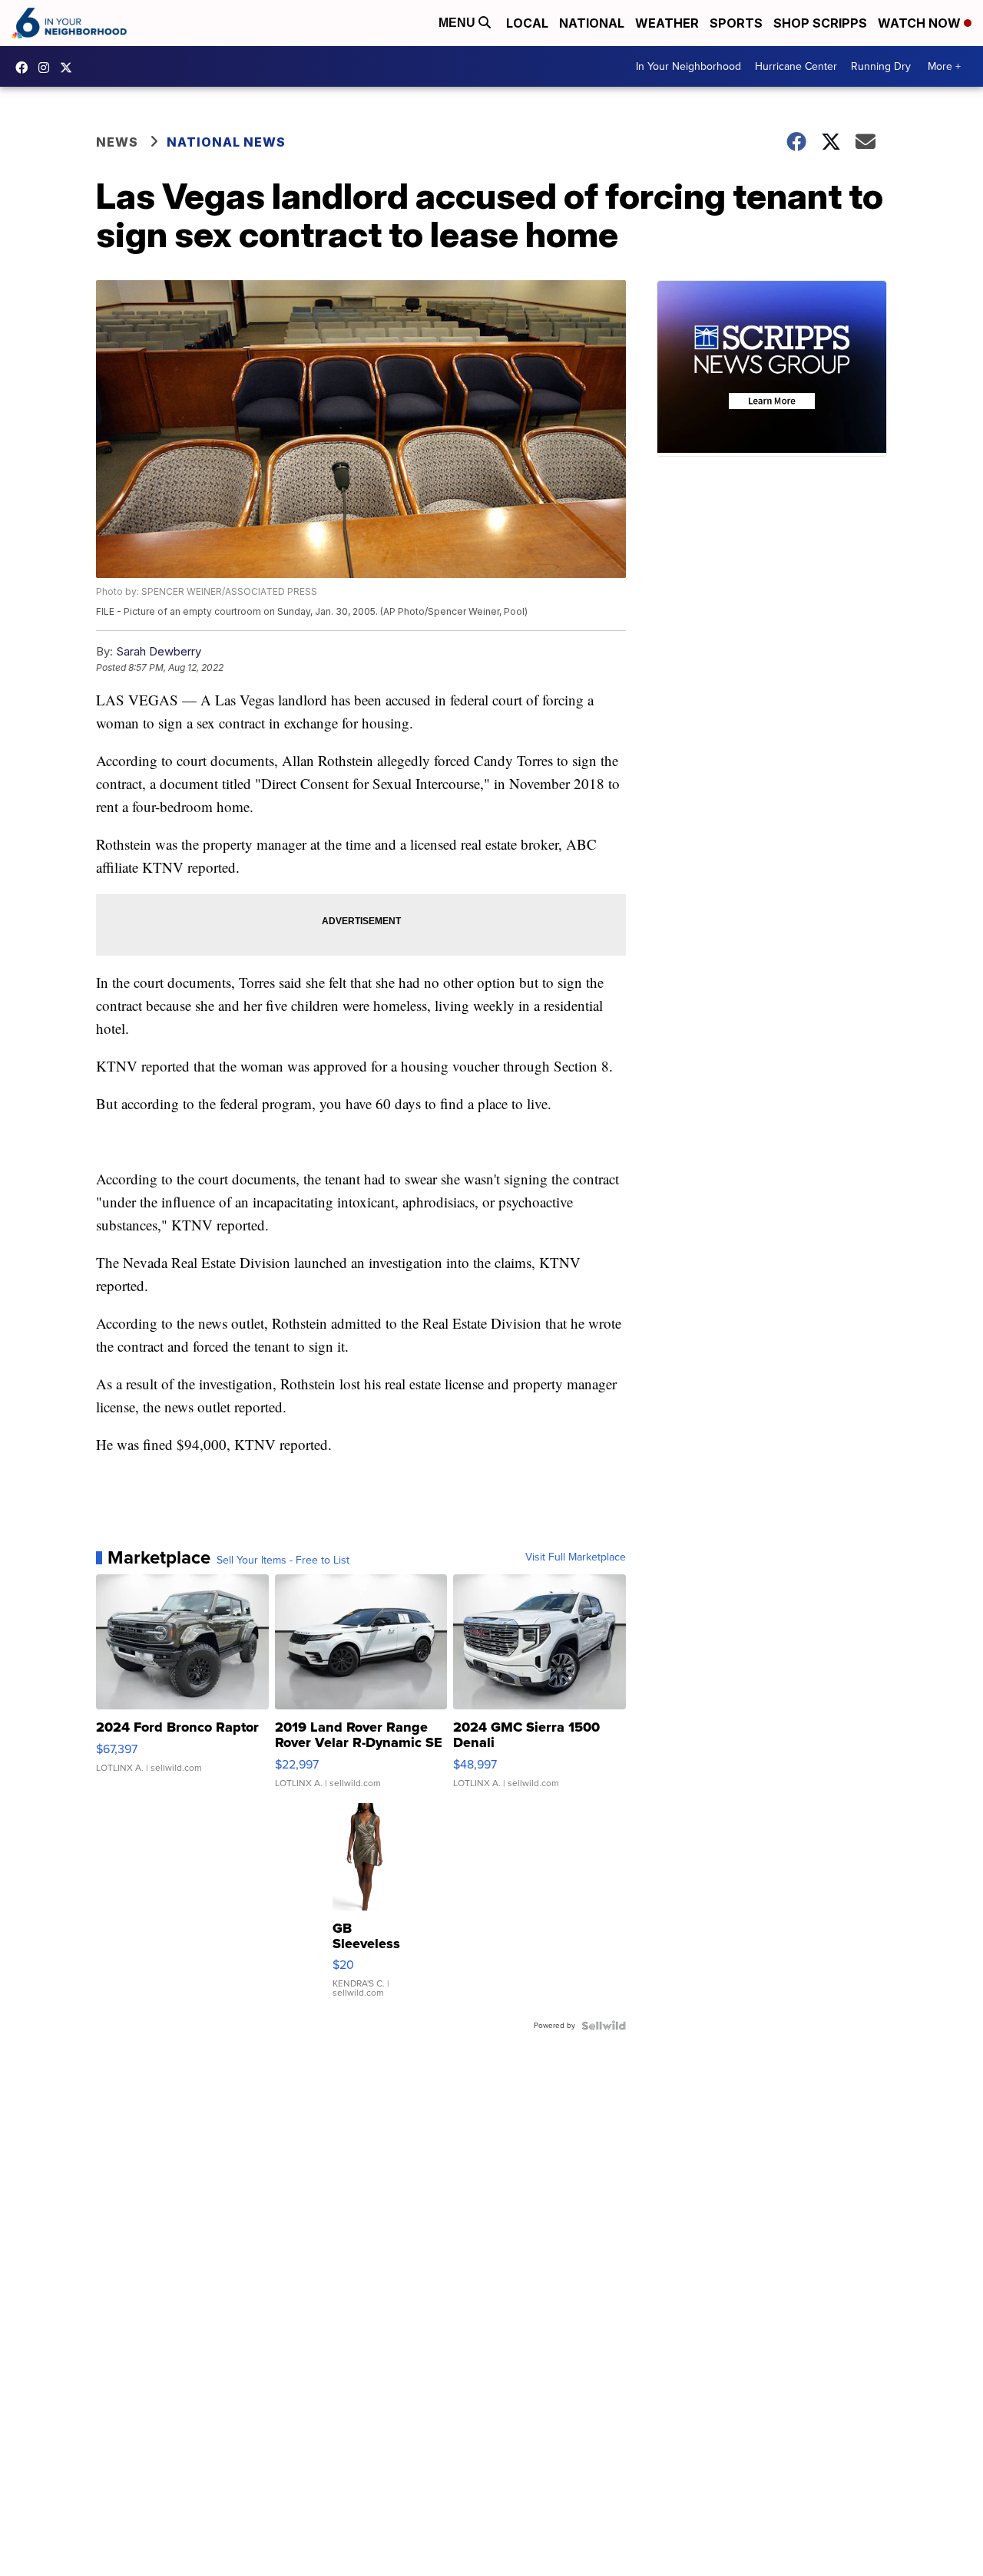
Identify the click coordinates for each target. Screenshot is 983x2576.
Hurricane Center (796, 66)
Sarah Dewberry (159, 651)
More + (944, 66)
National (592, 23)
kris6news (48, 68)
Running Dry (881, 66)
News (117, 142)
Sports (736, 23)
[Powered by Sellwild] (604, 2026)
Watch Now (921, 23)
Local (527, 23)
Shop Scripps (820, 23)
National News (226, 142)
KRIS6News (25, 68)
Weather (667, 23)
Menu (458, 23)
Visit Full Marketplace (576, 1557)
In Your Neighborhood (688, 66)
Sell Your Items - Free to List (283, 1560)
